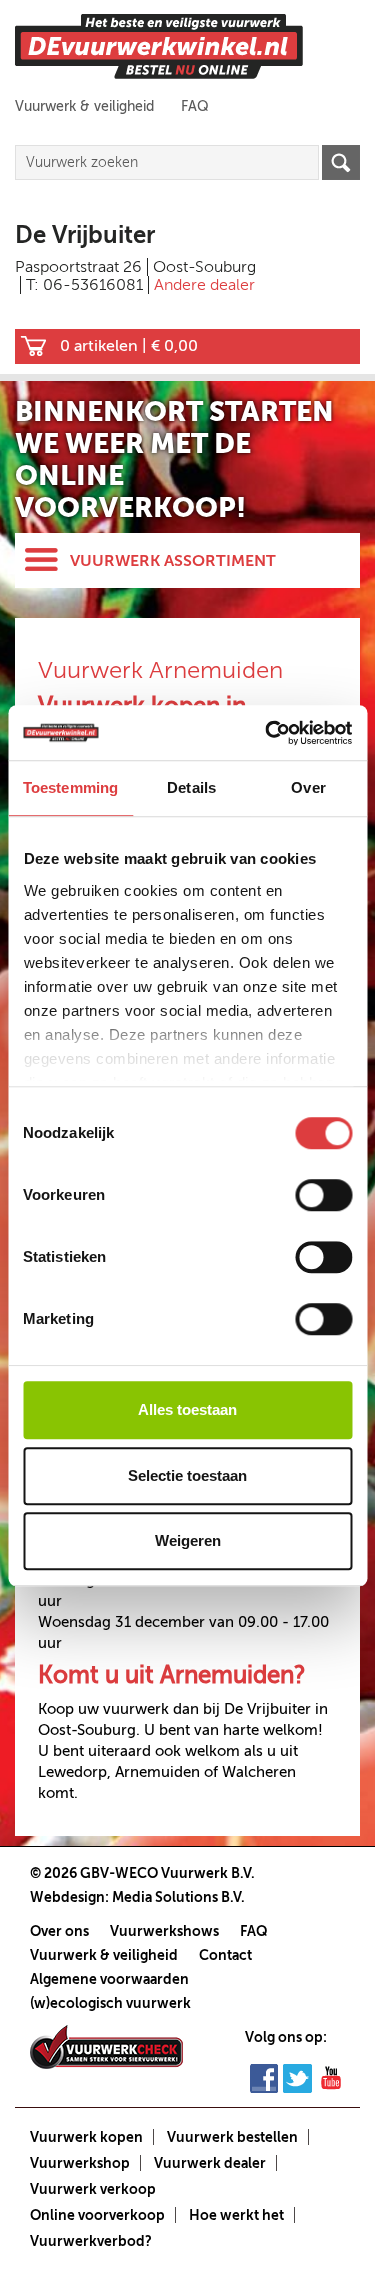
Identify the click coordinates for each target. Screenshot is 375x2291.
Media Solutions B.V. (178, 1897)
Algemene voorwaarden (109, 1979)
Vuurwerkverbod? (91, 2241)
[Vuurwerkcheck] (106, 2045)
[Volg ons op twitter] (297, 2077)
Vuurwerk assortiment (173, 561)
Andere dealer (204, 285)
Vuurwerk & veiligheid (84, 106)
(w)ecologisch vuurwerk (110, 2003)
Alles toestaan (187, 1409)
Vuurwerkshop (80, 2163)
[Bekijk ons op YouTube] (331, 2077)
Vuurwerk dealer (210, 2163)
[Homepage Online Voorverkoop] (159, 45)
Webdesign (67, 1897)
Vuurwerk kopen (86, 2137)
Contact (225, 1955)
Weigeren (188, 1540)
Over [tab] (308, 787)
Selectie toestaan (187, 1475)
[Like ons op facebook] (264, 2077)
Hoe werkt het (236, 2215)
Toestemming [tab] (70, 787)
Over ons (59, 1931)
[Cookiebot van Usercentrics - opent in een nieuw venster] (267, 733)
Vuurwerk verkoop (93, 2189)
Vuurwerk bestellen (232, 2137)
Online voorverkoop (97, 2215)
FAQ (195, 106)
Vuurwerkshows (164, 1931)
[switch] (323, 1195)
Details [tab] (191, 787)
